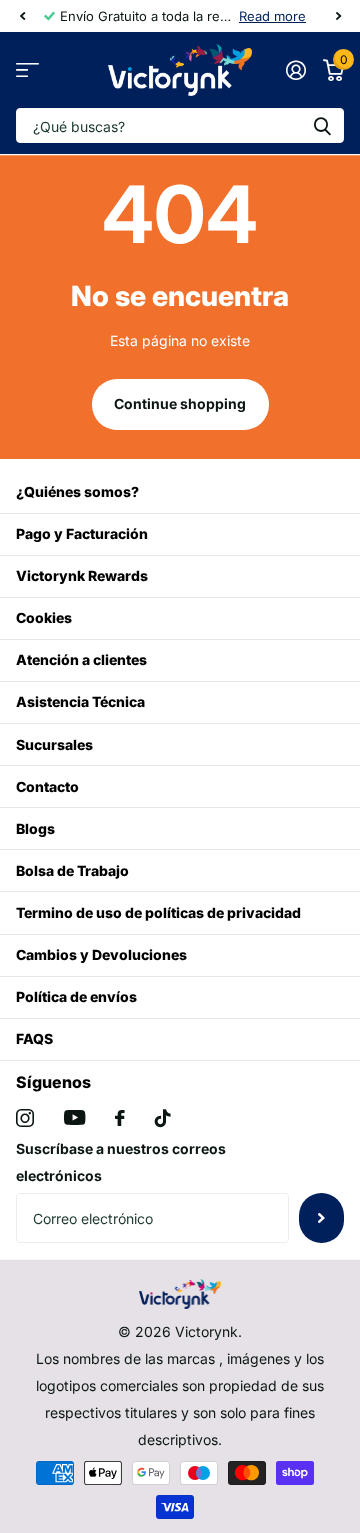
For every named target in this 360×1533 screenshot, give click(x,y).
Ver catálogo (27, 70)
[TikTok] (163, 1118)
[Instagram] (25, 1118)
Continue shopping (180, 403)
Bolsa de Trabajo (72, 870)
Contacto (47, 786)
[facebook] (120, 1118)
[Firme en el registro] (295, 70)
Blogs (35, 828)
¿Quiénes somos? (77, 491)
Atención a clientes (81, 659)
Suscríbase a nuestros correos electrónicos (121, 1162)
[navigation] (22, 16)
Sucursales (54, 744)
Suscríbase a (321, 1218)
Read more (272, 16)
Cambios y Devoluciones (101, 954)
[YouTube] (74, 1117)
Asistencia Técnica (80, 701)
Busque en (322, 125)
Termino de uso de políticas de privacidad (158, 912)
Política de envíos (76, 996)
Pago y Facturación (82, 533)
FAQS (34, 1038)
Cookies (44, 617)
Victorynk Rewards (82, 575)
